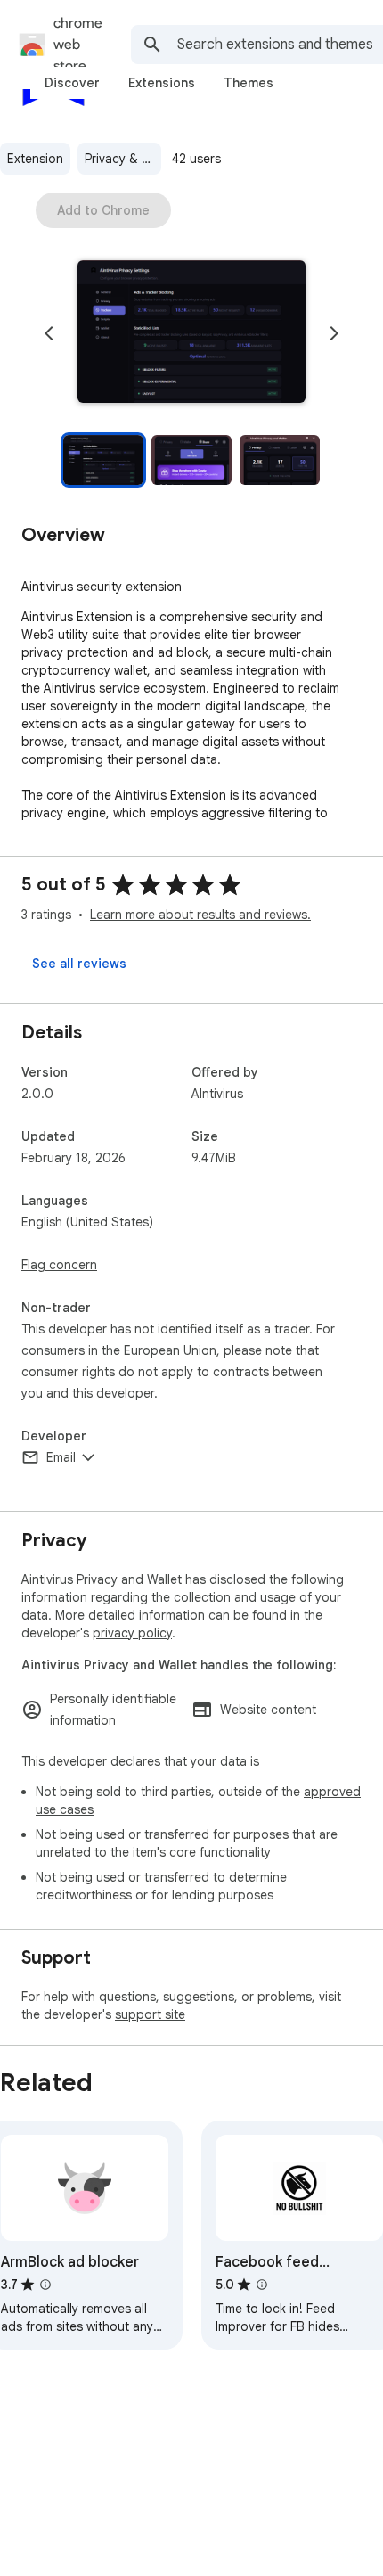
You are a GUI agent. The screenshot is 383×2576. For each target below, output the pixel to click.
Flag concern (59, 1265)
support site (150, 2014)
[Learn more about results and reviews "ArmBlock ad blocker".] (45, 2285)
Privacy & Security (123, 159)
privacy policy (132, 1633)
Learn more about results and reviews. (200, 915)
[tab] (72, 83)
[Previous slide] (49, 333)
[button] (191, 333)
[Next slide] (334, 333)
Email (61, 1457)
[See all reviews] (79, 964)
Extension (35, 159)
